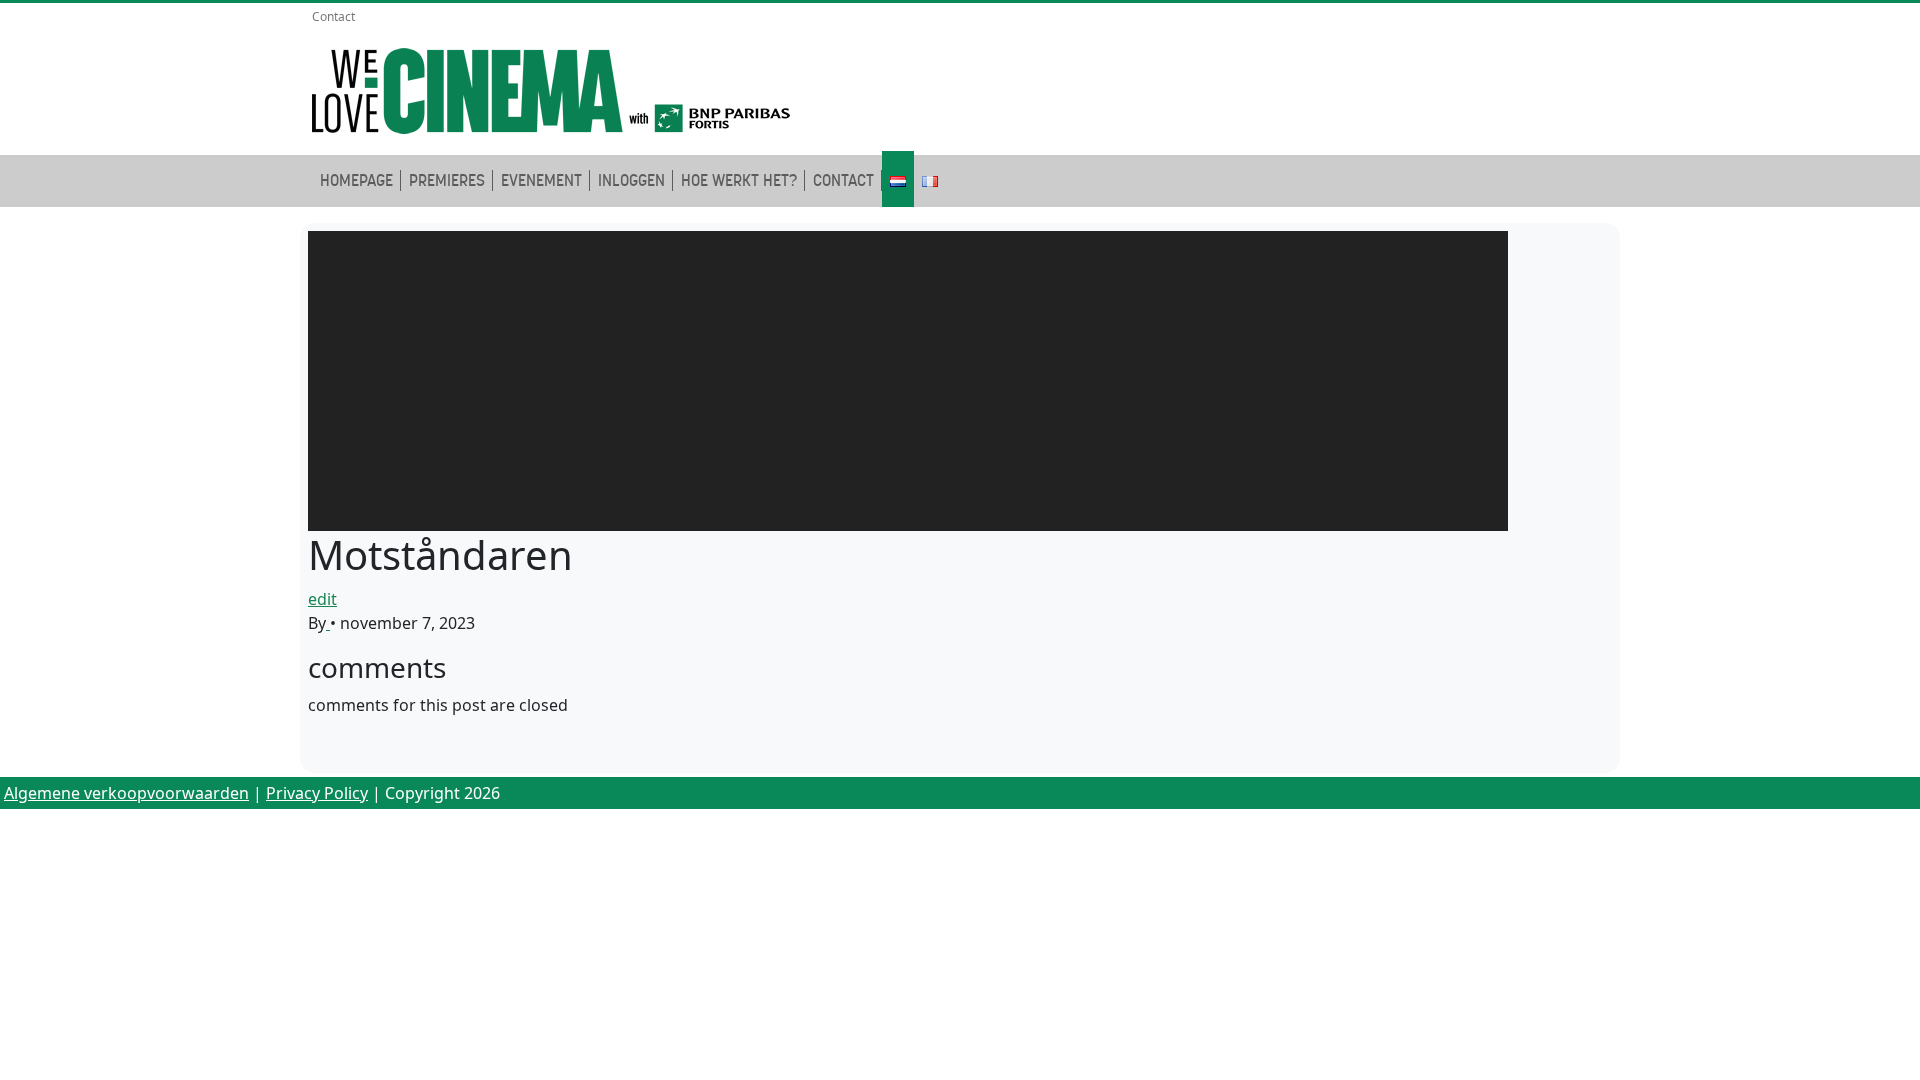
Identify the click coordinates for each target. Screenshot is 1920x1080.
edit (322, 599)
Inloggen (631, 180)
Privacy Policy (317, 793)
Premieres (447, 180)
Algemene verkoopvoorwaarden (126, 793)
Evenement (541, 180)
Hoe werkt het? (739, 180)
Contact (333, 16)
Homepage (356, 180)
